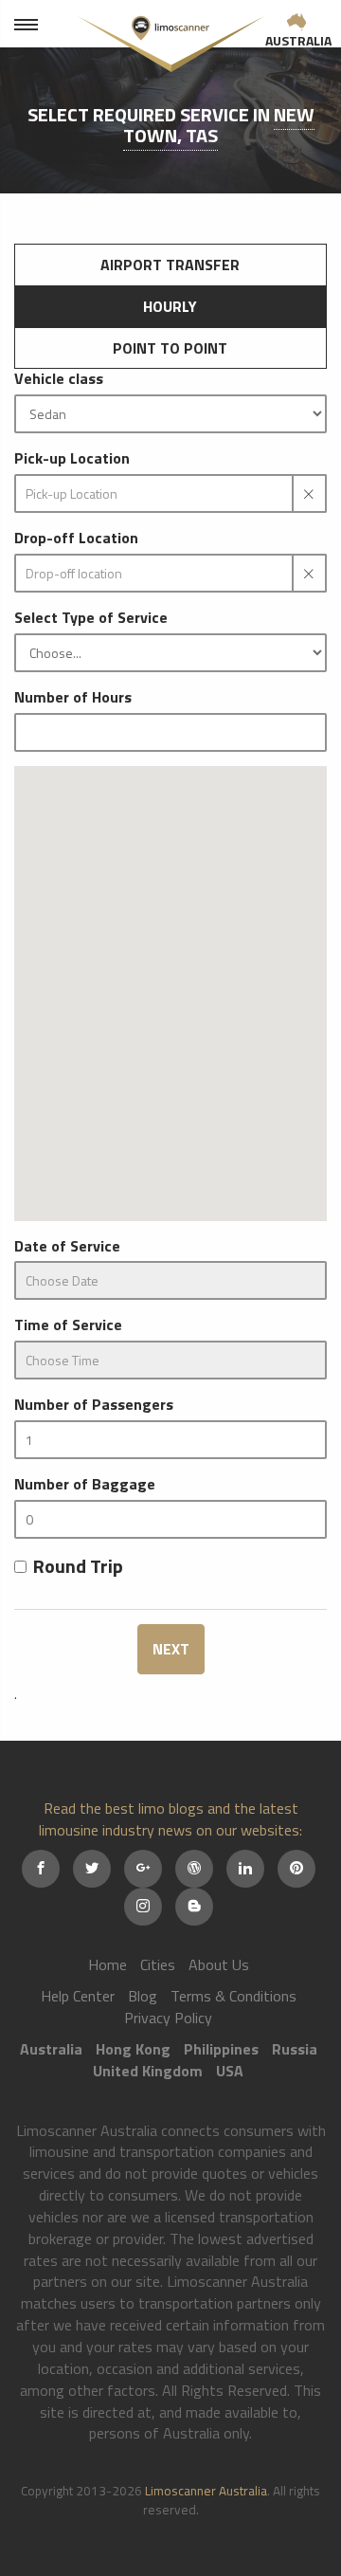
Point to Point (170, 348)
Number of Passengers (94, 1405)
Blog (143, 1996)
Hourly (170, 306)
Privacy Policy (168, 2018)
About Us (219, 1964)
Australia (298, 40)
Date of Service (67, 1246)
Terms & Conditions (233, 1996)
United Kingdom (148, 2071)
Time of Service (68, 1325)
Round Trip (78, 1567)
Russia (295, 2049)
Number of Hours (73, 697)
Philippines (221, 2049)
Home (108, 1964)
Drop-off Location (76, 538)
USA (230, 2071)
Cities (158, 1964)
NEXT (171, 1649)
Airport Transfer (170, 265)
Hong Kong (133, 2049)
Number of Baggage (85, 1484)
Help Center (78, 1996)
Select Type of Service (91, 618)
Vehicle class (59, 379)
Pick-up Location (72, 458)
